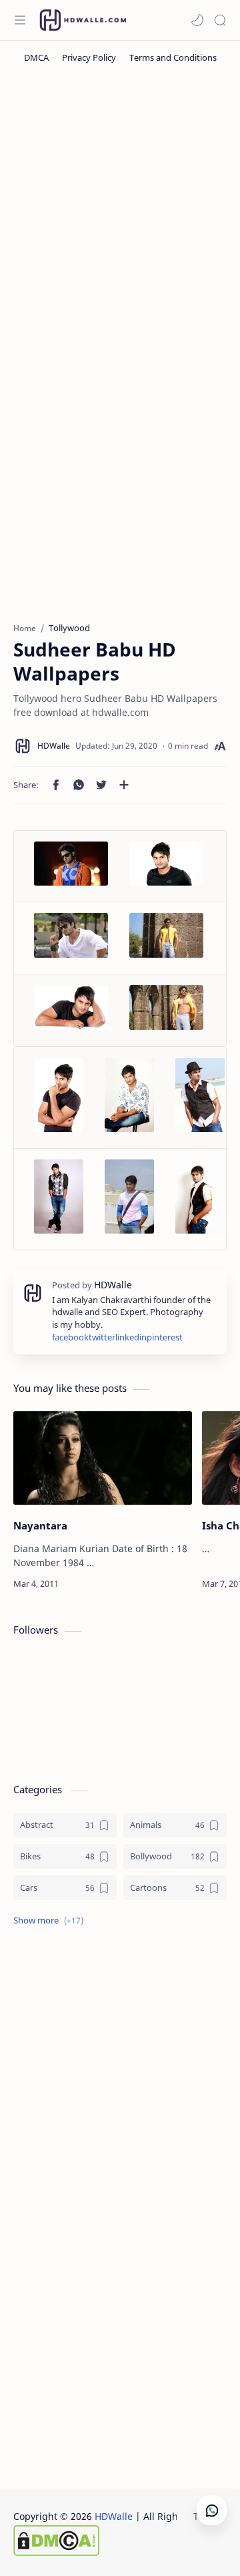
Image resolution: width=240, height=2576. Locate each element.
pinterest (165, 1337)
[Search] (220, 20)
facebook (70, 1337)
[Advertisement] (120, 208)
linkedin (131, 1337)
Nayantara (40, 1525)
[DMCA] (36, 57)
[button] (197, 20)
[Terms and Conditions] (173, 57)
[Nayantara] (103, 1458)
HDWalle (114, 2516)
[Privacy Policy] (89, 57)
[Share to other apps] (124, 785)
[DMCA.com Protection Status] (121, 2541)
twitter (102, 1337)
